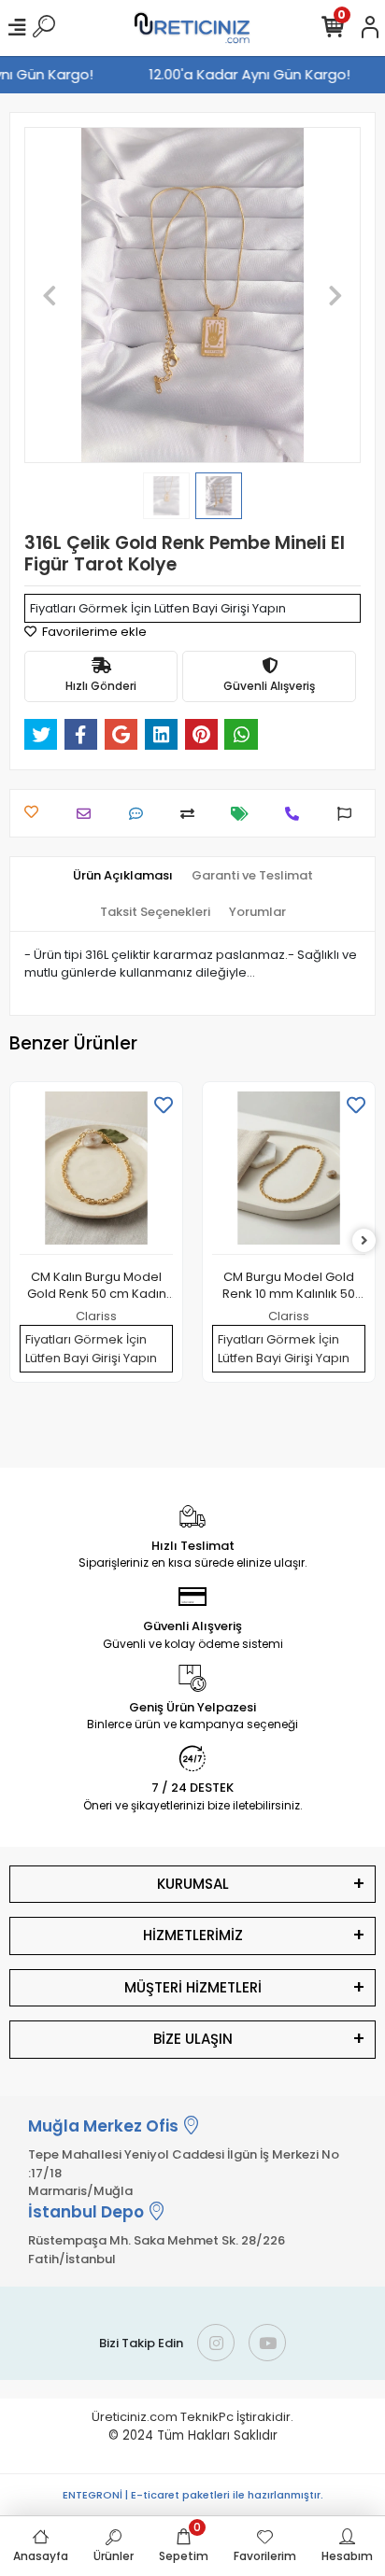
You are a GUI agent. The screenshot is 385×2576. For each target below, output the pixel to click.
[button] (50, 295)
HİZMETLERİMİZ (193, 1935)
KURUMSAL (193, 1884)
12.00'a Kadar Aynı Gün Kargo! (254, 74)
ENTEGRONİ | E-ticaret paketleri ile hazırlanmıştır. (193, 2495)
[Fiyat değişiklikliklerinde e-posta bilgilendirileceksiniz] (244, 814)
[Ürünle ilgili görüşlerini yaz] (141, 814)
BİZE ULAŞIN (193, 2039)
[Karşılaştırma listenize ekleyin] (192, 814)
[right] (364, 1241)
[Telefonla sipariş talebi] (297, 814)
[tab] (123, 876)
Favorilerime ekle (93, 632)
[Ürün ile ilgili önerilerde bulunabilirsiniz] (349, 814)
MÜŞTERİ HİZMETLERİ (193, 1987)
